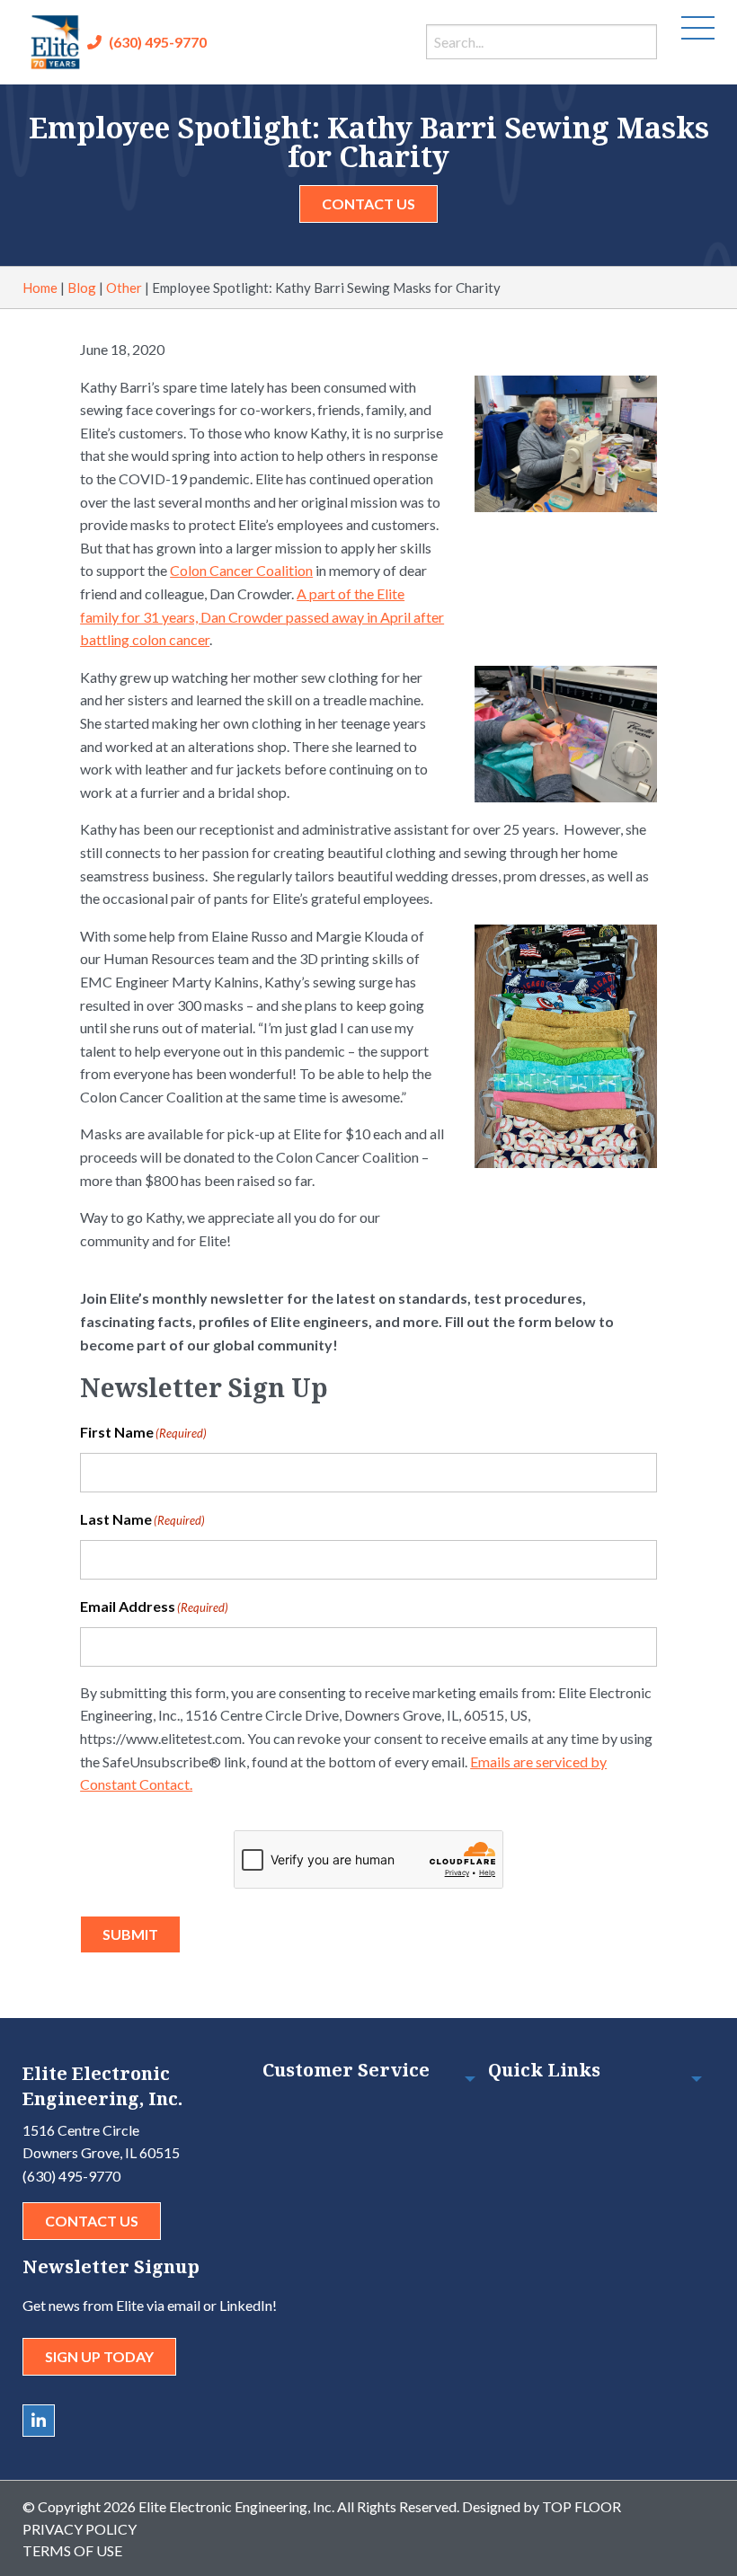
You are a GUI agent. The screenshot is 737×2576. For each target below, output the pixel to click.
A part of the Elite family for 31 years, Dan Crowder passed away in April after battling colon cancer (262, 616)
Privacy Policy (80, 2529)
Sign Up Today (99, 2356)
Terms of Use (72, 2550)
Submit (130, 1934)
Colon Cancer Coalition (241, 570)
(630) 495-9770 (158, 42)
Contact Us (368, 204)
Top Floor (582, 2506)
